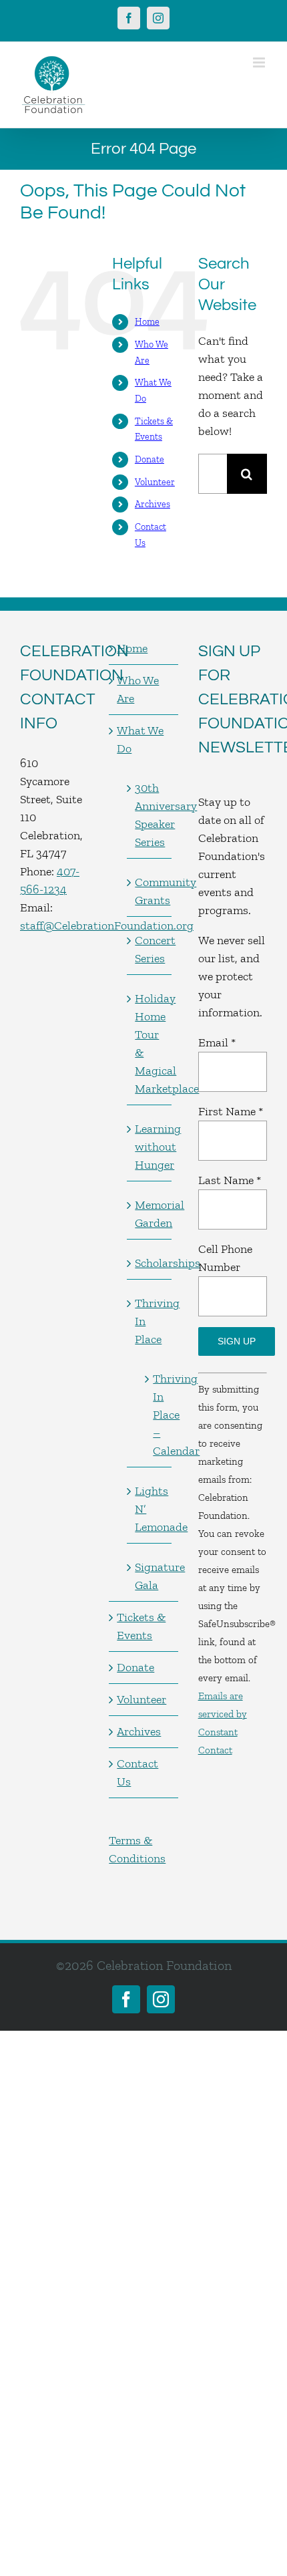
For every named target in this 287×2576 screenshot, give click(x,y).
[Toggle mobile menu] (260, 62)
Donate (150, 459)
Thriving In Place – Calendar (155, 1415)
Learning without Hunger (150, 1147)
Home (147, 322)
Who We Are (138, 689)
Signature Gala (150, 1576)
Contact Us (137, 1772)
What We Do (140, 739)
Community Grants (150, 891)
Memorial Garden (150, 1214)
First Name (231, 1111)
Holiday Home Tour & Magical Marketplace (150, 1043)
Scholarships (150, 1263)
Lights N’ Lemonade (150, 1509)
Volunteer (155, 482)
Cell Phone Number (225, 1258)
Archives (153, 504)
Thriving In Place (150, 1321)
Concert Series (150, 949)
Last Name (230, 1180)
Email (217, 1042)
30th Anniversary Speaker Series (150, 815)
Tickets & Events (141, 1626)
